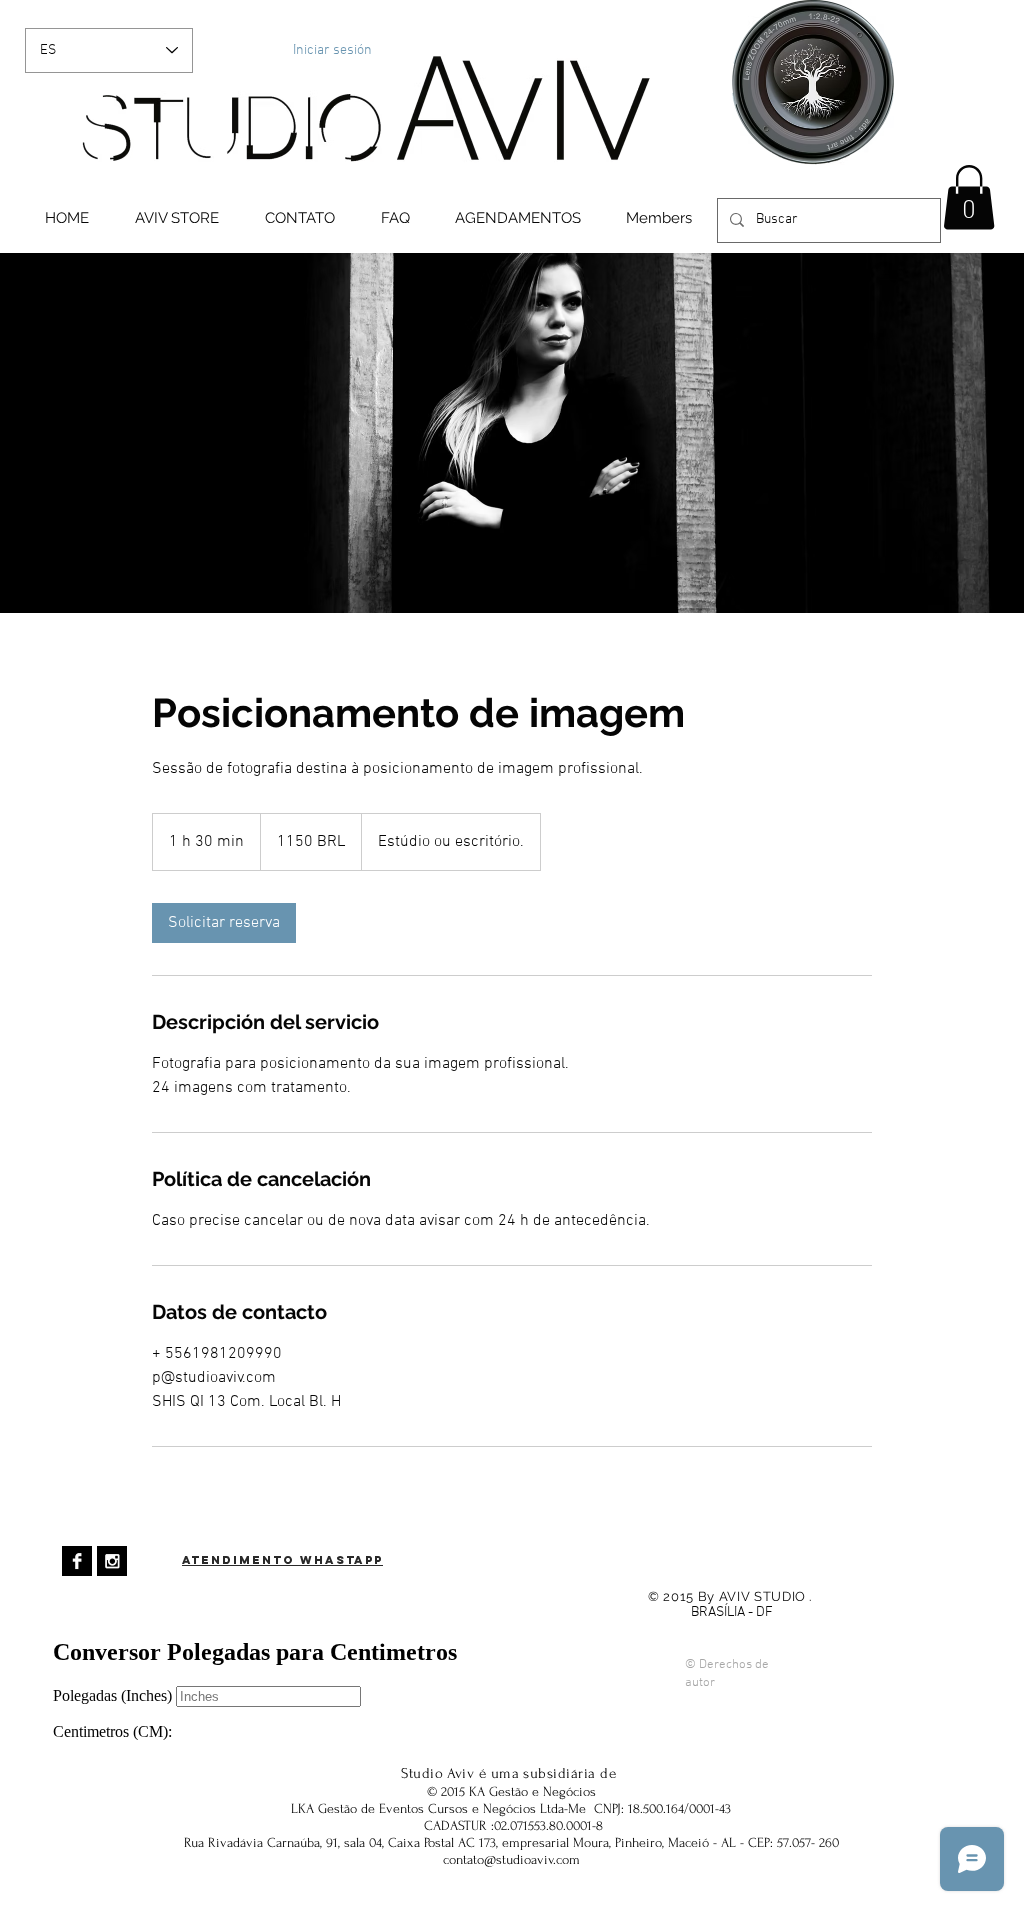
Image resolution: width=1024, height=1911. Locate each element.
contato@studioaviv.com (511, 1859)
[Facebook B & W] (77, 1561)
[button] (969, 197)
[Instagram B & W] (112, 1561)
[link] (224, 923)
